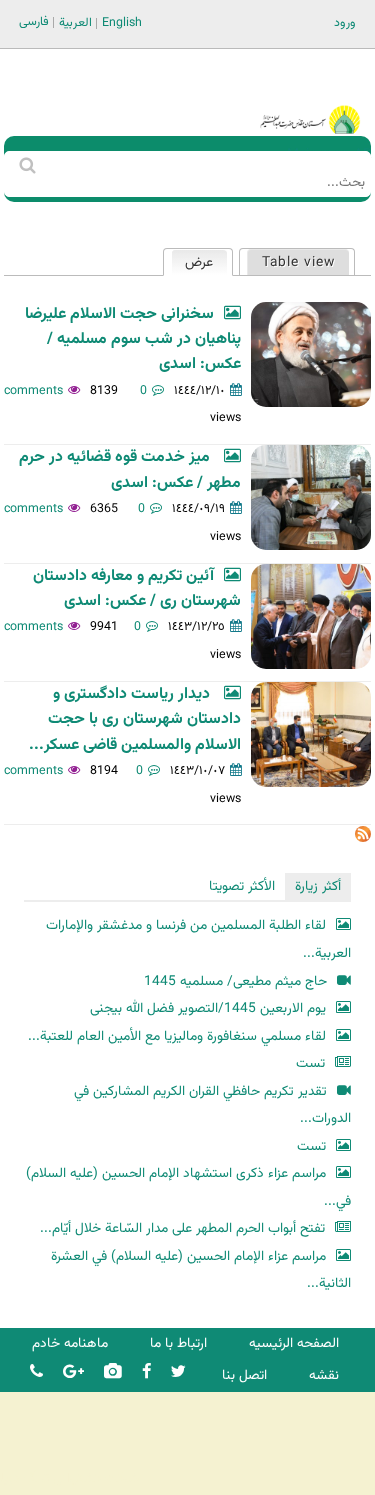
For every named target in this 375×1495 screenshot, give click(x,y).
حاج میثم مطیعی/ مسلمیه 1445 (235, 981)
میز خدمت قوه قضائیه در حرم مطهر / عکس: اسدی (130, 470)
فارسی (34, 22)
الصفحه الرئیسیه (294, 1343)
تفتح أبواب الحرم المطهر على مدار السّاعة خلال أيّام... (182, 1228)
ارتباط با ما (178, 1343)
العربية (75, 23)
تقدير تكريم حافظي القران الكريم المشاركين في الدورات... (212, 1105)
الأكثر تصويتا (242, 886)
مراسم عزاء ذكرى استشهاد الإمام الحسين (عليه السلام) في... (188, 1187)
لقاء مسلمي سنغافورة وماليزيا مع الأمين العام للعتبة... (177, 1036)
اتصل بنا (244, 1375)
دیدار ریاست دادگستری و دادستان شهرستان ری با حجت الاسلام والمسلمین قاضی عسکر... (135, 720)
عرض (192, 262)
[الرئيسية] (310, 92)
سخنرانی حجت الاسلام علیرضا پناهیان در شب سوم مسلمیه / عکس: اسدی (133, 340)
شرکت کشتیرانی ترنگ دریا (69, 1478)
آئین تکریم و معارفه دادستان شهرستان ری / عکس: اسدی (137, 589)
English (122, 23)
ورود (345, 23)
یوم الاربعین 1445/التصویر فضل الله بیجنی (208, 1008)
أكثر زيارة (318, 886)
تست (310, 1063)
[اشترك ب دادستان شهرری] (363, 838)
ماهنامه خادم (70, 1343)
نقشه (324, 1375)
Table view (298, 262)
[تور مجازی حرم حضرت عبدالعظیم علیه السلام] (80, 163)
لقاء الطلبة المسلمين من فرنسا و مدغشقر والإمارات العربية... (198, 939)
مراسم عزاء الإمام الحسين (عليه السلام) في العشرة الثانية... (201, 1270)
